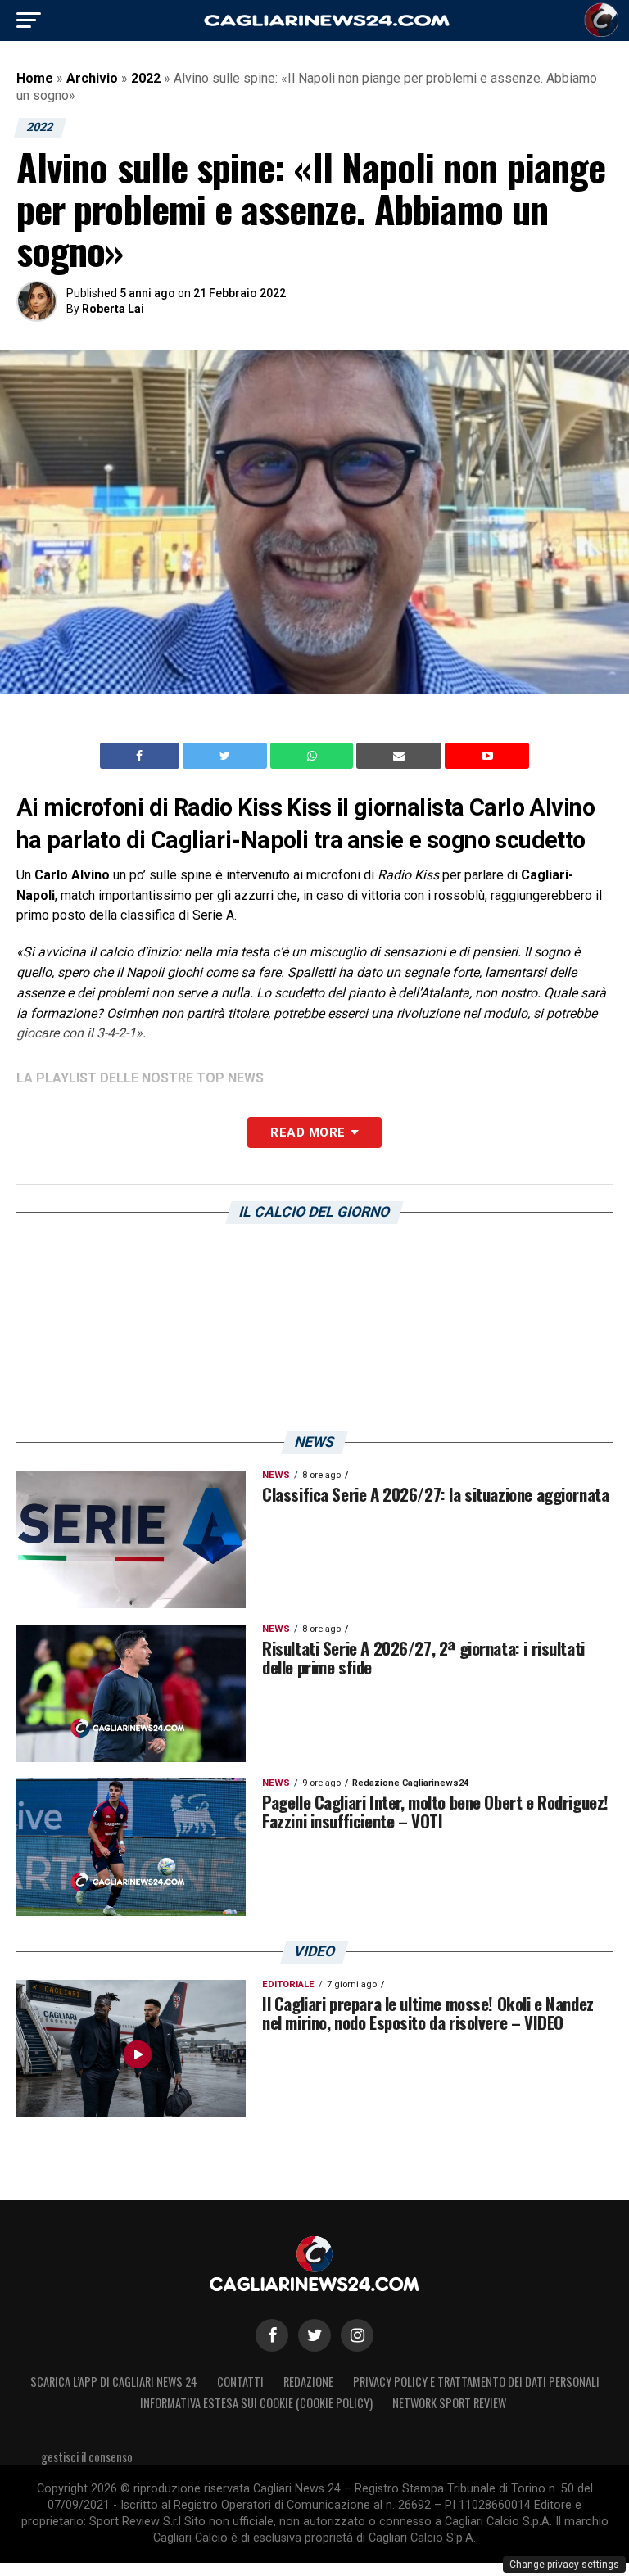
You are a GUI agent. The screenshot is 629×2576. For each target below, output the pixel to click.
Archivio (92, 78)
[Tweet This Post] (226, 756)
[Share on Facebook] (142, 756)
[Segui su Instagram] (357, 2335)
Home (35, 78)
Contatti (240, 2382)
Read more (308, 1132)
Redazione (308, 2382)
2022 (146, 78)
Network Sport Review (449, 2403)
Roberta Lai (113, 309)
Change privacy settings (564, 2565)
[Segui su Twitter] (314, 2335)
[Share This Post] (314, 756)
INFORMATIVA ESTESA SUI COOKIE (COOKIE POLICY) (256, 2403)
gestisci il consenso (87, 2457)
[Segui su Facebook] (272, 2335)
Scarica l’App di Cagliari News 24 (114, 2382)
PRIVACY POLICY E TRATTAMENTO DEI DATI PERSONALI (476, 2382)
